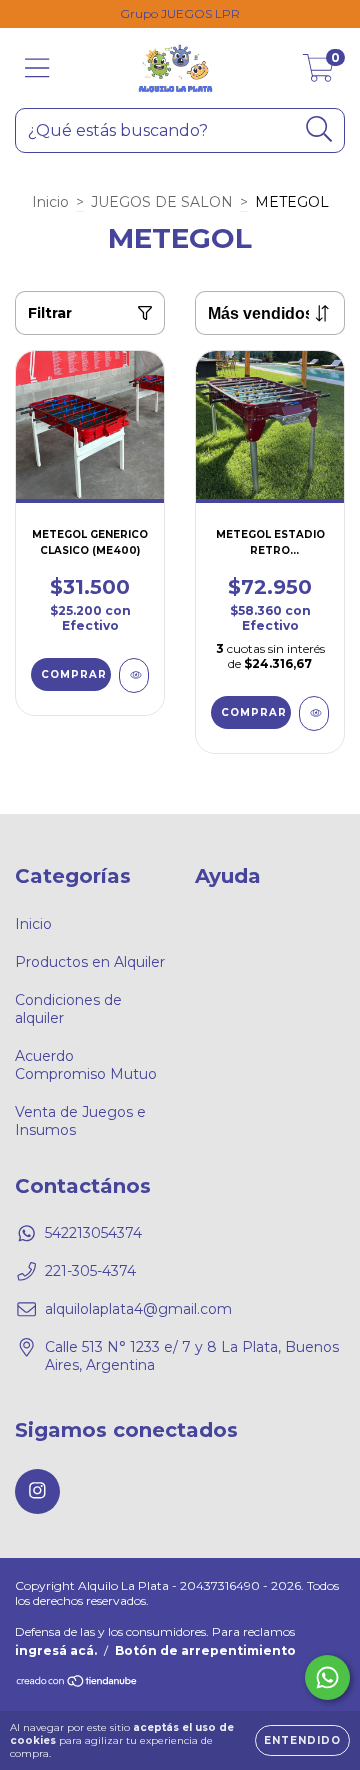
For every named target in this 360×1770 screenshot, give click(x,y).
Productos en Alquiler (90, 962)
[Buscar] (319, 129)
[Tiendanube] (77, 1683)
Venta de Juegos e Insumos (80, 1121)
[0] (318, 73)
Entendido (302, 1740)
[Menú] (37, 68)
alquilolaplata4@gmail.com (138, 1309)
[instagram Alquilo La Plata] (37, 1491)
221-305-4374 (90, 1271)
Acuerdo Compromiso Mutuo (86, 1065)
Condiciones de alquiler (68, 1009)
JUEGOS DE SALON (162, 202)
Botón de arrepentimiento (205, 1650)
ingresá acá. (56, 1650)
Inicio (50, 202)
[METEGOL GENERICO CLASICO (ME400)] (134, 675)
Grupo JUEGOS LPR (180, 13)
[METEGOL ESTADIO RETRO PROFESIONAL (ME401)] (314, 713)
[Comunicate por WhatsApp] (327, 1677)
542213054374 (93, 1233)
